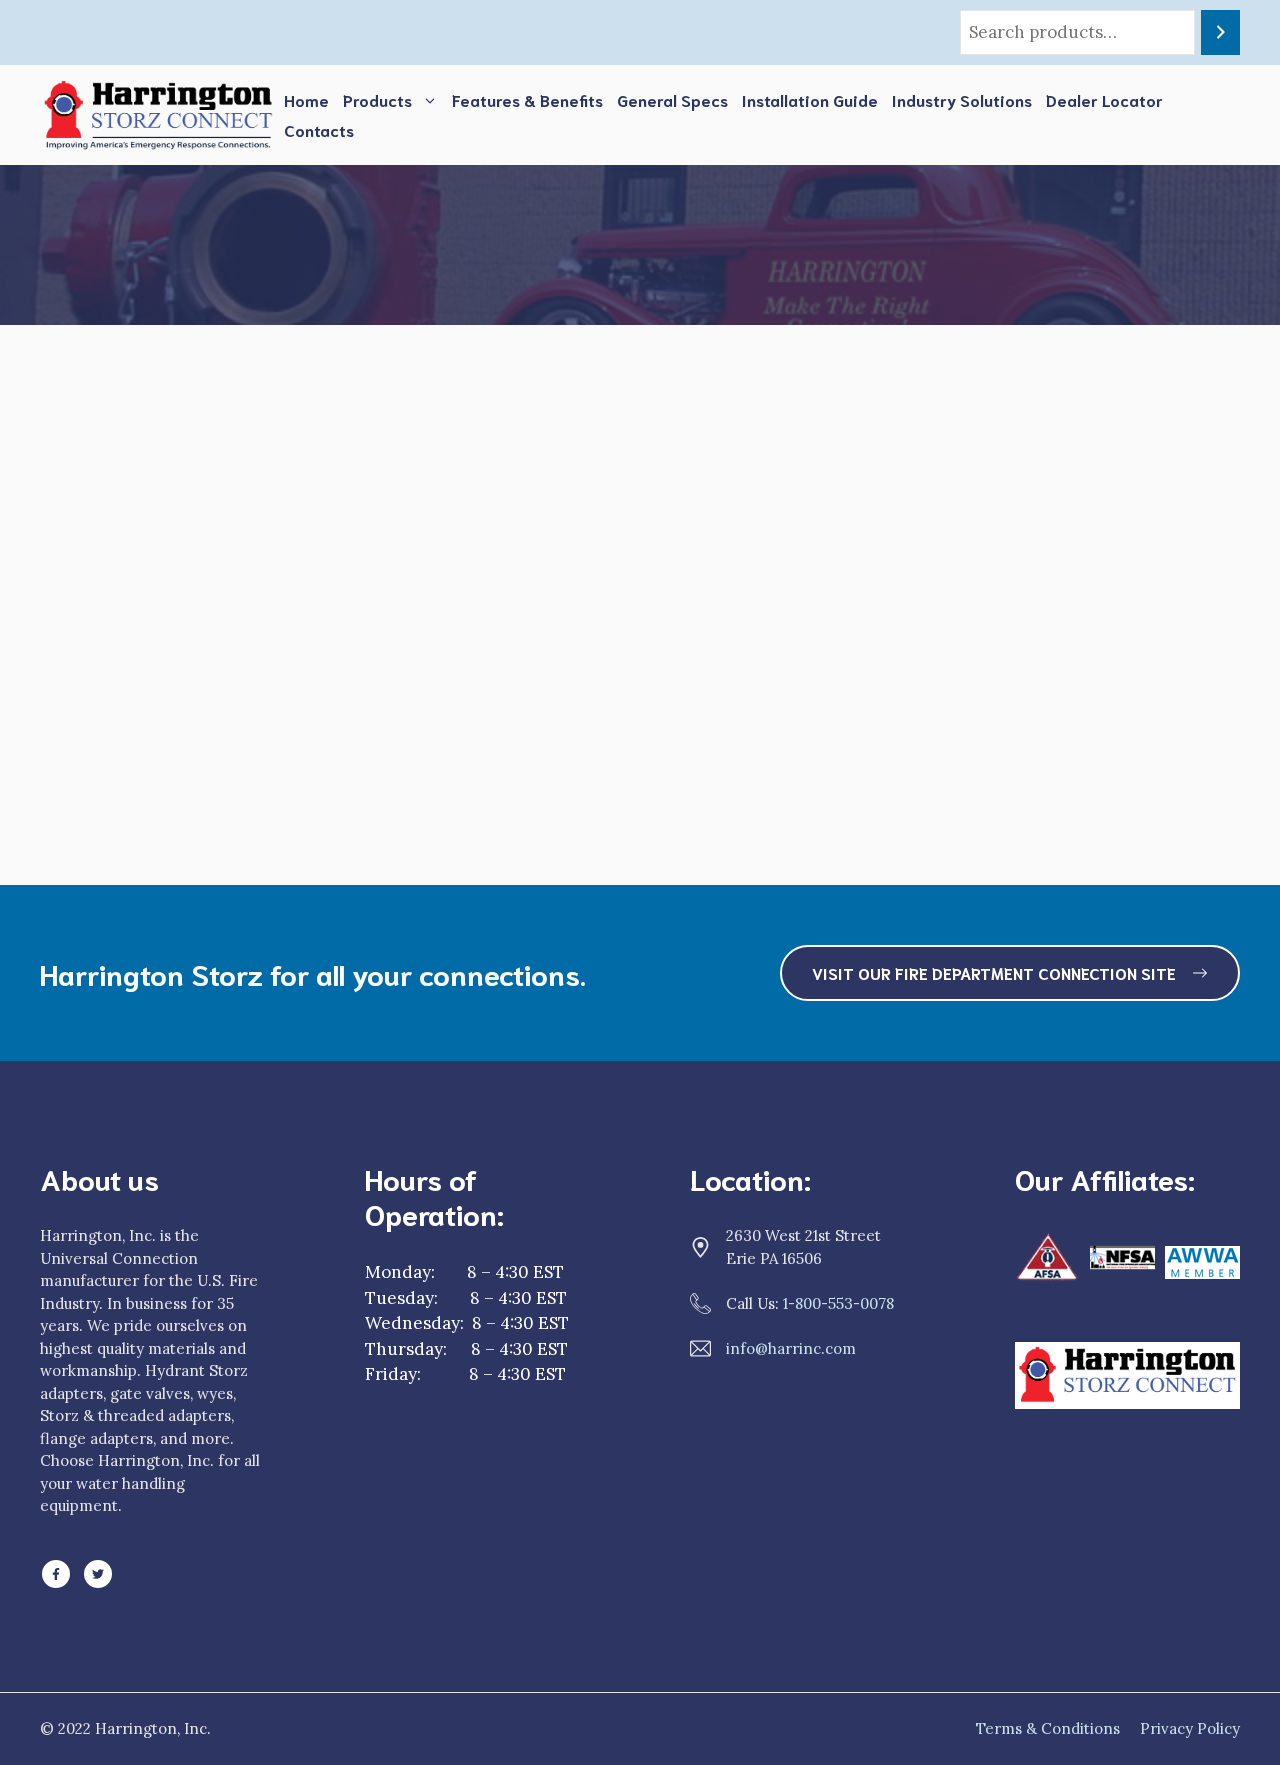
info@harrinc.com (791, 1348)
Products (377, 99)
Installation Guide (810, 99)
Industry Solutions (962, 99)
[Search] (1220, 32)
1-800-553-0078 (838, 1303)
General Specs (672, 99)
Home (306, 99)
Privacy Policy (1190, 1728)
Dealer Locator (1104, 99)
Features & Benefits (527, 99)
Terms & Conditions (1048, 1728)
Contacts (319, 129)
